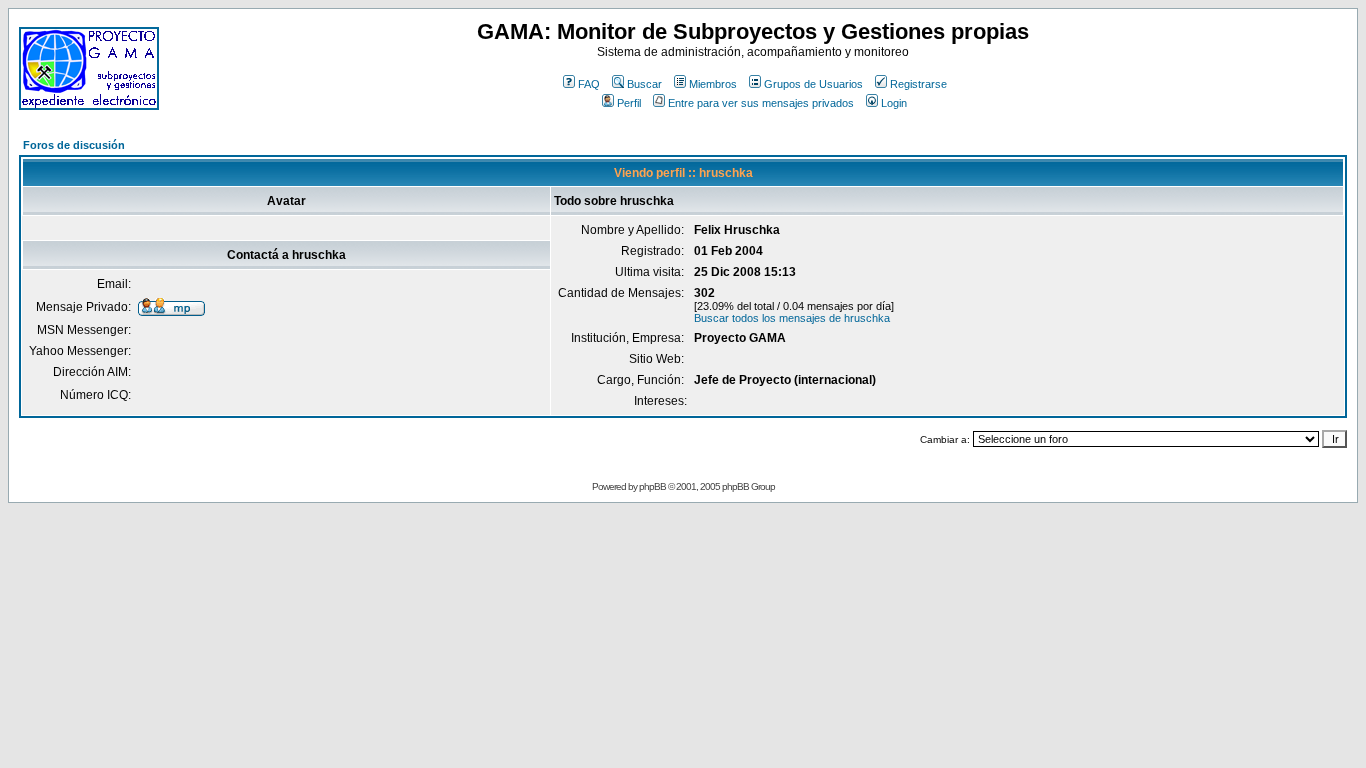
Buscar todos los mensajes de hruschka (792, 318)
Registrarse (918, 84)
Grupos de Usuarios (813, 84)
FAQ (589, 84)
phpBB (652, 486)
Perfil (629, 103)
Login (894, 103)
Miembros (713, 84)
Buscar (644, 84)
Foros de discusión (74, 145)
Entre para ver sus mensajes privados (761, 103)
